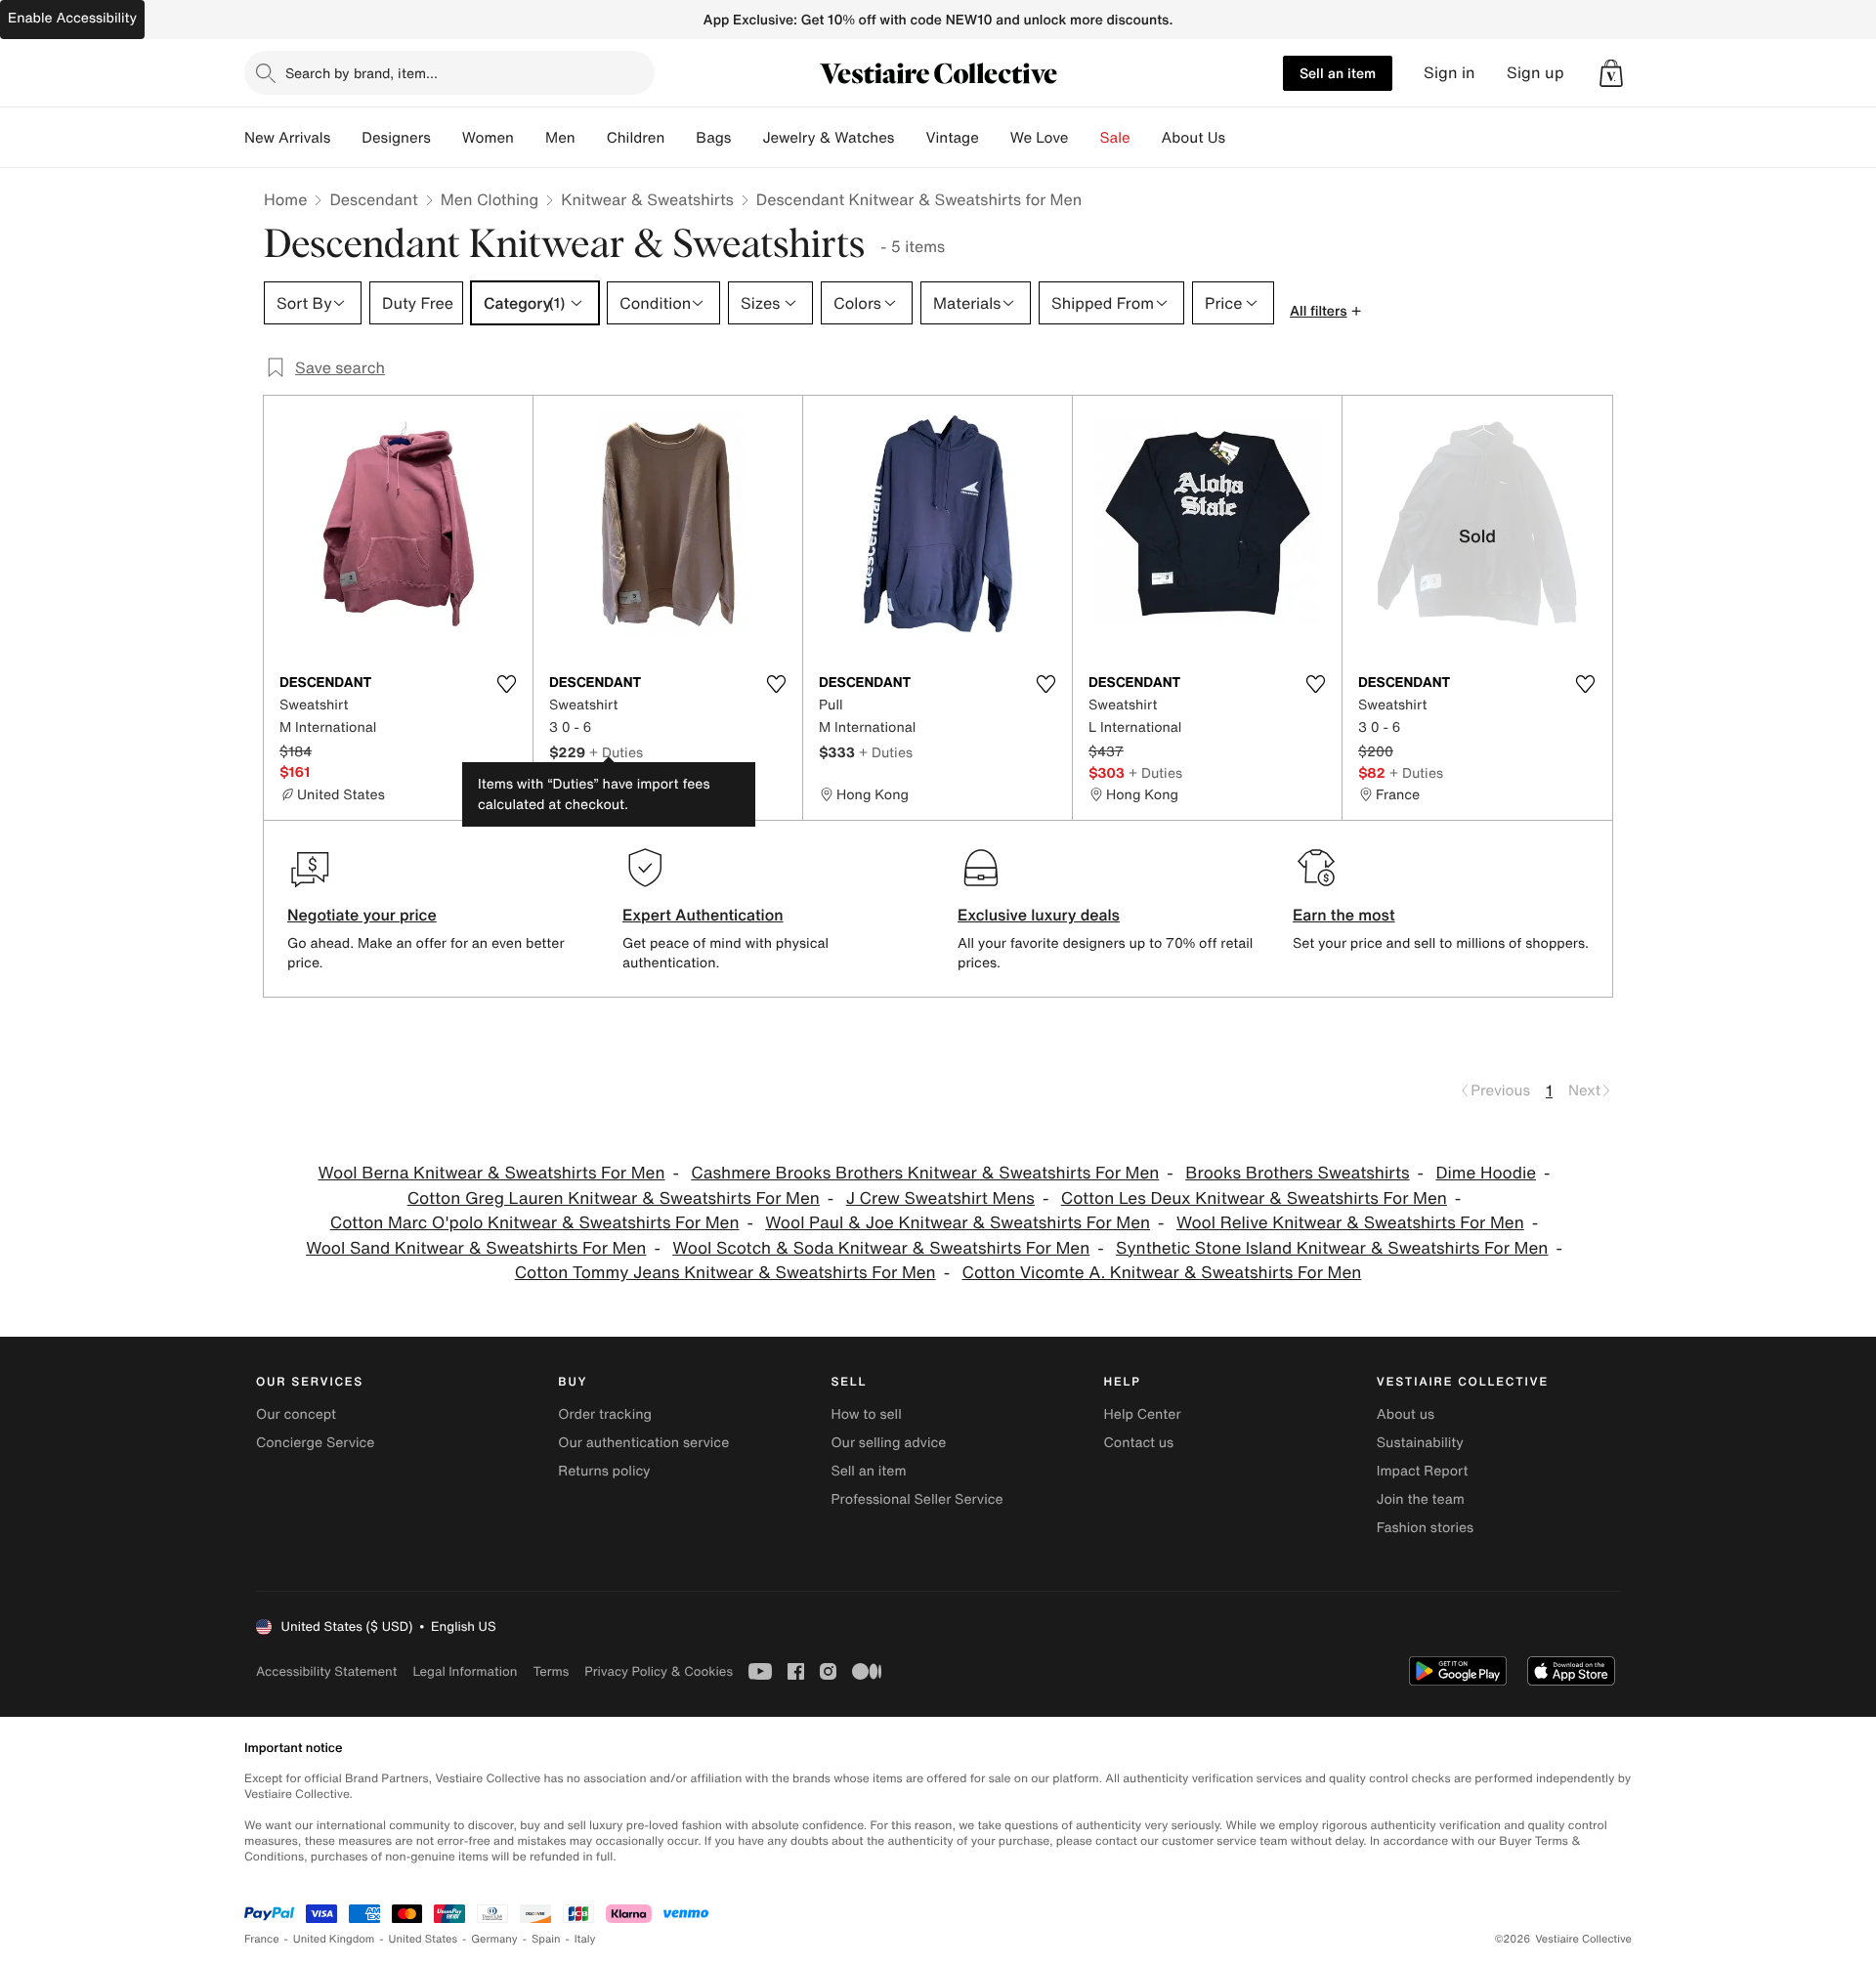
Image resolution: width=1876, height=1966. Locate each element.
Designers (396, 138)
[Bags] (746, 138)
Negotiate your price (362, 915)
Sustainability (1420, 1443)
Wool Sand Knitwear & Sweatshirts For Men (476, 1248)
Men (560, 138)
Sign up (1535, 73)
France (262, 1939)
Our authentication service (643, 1443)
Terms (551, 1671)
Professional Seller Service (917, 1499)
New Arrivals (287, 138)
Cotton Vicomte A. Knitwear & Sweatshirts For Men (1162, 1273)
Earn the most (1344, 915)
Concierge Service (315, 1443)
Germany (494, 1939)
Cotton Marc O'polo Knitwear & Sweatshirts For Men (535, 1223)
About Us (1194, 138)
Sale (1115, 138)
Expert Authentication (703, 915)
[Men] (591, 138)
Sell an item (1338, 73)
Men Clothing (490, 199)
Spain (546, 1939)
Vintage (952, 138)
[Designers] (447, 138)
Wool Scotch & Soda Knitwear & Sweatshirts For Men (881, 1248)
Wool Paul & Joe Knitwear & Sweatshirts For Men (958, 1223)
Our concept (296, 1414)
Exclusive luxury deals (1039, 915)
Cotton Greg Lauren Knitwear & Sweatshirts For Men (614, 1198)
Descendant (373, 199)
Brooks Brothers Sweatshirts (1297, 1173)
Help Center (1143, 1414)
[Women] (530, 138)
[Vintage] (995, 138)
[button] (1611, 73)
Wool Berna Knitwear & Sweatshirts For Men (491, 1173)
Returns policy (604, 1471)
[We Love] (1085, 138)
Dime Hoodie (1486, 1173)
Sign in (1450, 73)
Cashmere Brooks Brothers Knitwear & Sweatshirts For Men (925, 1173)
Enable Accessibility (72, 18)
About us (1406, 1414)
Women (488, 138)
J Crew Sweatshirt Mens (940, 1198)
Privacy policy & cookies (659, 1671)
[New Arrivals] (346, 138)
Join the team (1421, 1499)
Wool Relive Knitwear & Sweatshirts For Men (1350, 1223)
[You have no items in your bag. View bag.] (1611, 73)
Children (636, 138)
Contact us (1139, 1443)
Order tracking (605, 1414)
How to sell (866, 1414)
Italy (585, 1939)
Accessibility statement (326, 1671)
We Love (1040, 138)
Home (285, 199)
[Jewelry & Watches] (910, 138)
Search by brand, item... (362, 73)
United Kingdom (334, 1939)
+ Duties (616, 752)
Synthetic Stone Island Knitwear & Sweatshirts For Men (1332, 1248)
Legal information (465, 1671)
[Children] (680, 138)
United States (424, 1939)
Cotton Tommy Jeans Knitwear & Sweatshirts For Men (725, 1273)
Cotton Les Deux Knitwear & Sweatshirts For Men (1254, 1198)
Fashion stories (1425, 1528)
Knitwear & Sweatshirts (647, 199)
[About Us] (1241, 138)
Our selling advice (888, 1443)
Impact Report (1423, 1471)
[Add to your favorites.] (506, 684)
